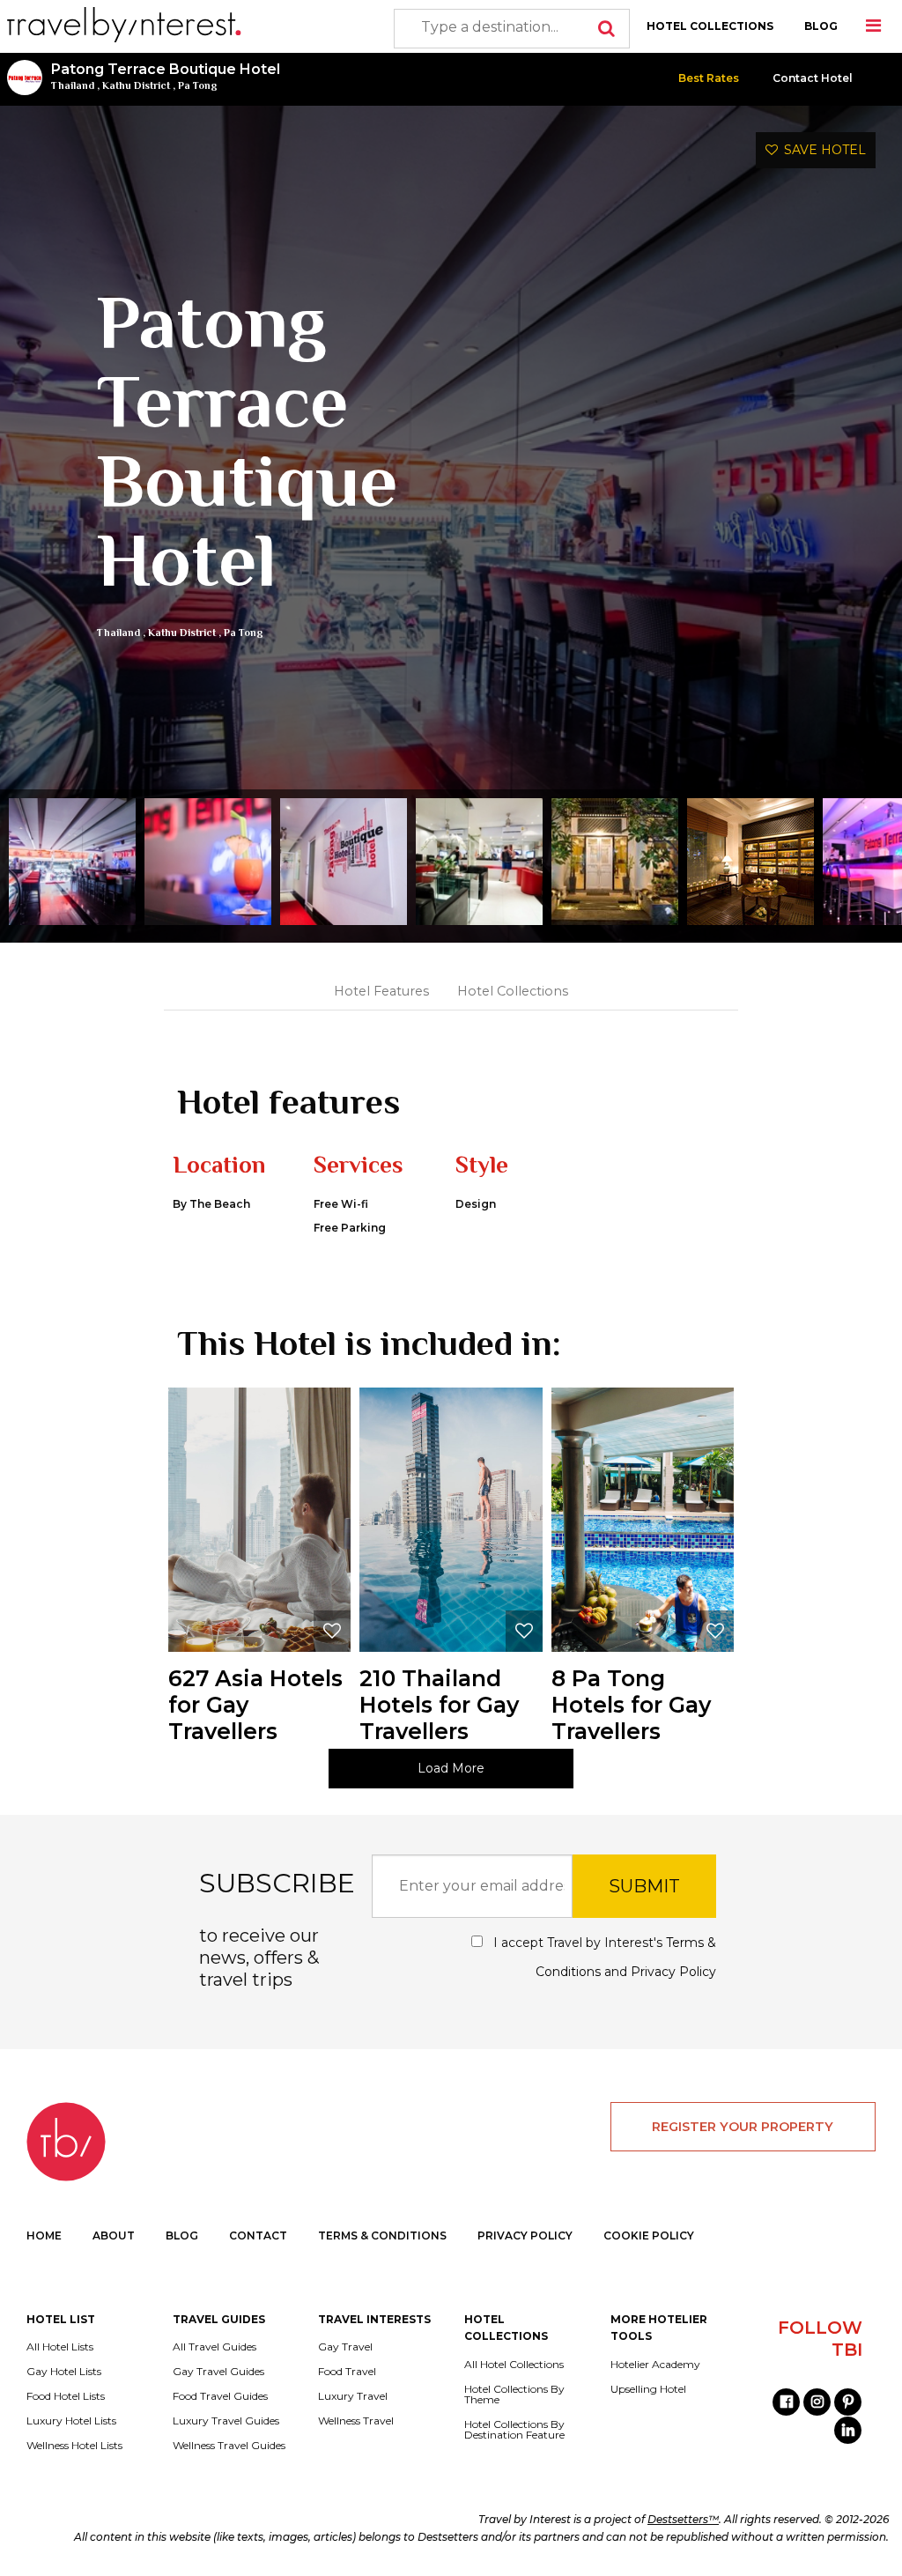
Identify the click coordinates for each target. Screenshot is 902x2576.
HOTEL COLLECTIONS (710, 26)
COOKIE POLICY (649, 2235)
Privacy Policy (673, 1972)
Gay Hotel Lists (64, 2372)
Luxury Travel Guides (226, 2421)
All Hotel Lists (60, 2347)
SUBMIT (644, 1886)
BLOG (821, 26)
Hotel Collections (513, 991)
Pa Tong (198, 85)
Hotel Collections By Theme (514, 2395)
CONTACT (258, 2235)
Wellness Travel (356, 2421)
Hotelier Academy (655, 2365)
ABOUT (114, 2235)
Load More (451, 1768)
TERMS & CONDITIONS (382, 2235)
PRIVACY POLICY (525, 2235)
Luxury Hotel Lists (71, 2421)
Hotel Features (381, 991)
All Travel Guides (214, 2347)
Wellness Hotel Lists (74, 2446)
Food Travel (347, 2372)
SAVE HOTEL (822, 150)
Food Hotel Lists (66, 2396)
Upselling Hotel (648, 2389)
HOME (44, 2235)
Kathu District (136, 85)
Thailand (73, 85)
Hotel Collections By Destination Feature (514, 2430)
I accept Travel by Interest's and (603, 1957)
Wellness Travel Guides (229, 2446)
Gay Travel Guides (218, 2372)
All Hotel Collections (514, 2365)
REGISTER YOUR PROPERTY (743, 2127)
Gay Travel (345, 2347)
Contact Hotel (813, 78)
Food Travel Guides (220, 2396)
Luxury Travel (353, 2396)
